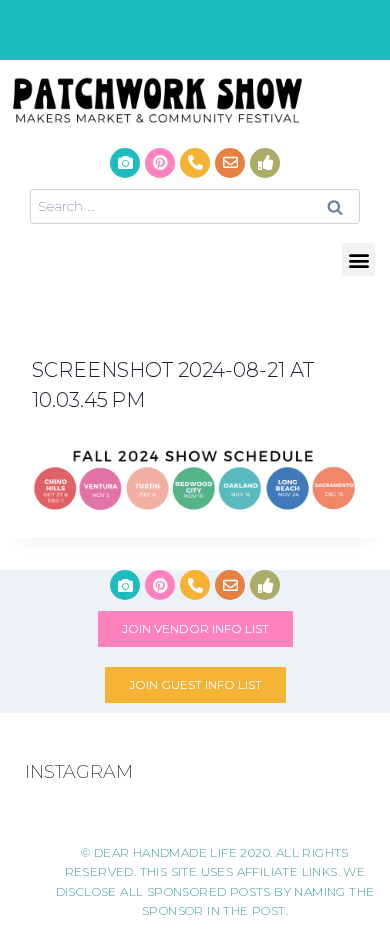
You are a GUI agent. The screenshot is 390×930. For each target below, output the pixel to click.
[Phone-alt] (195, 163)
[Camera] (125, 163)
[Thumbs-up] (265, 163)
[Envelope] (230, 163)
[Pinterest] (160, 163)
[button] (358, 259)
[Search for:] (195, 205)
